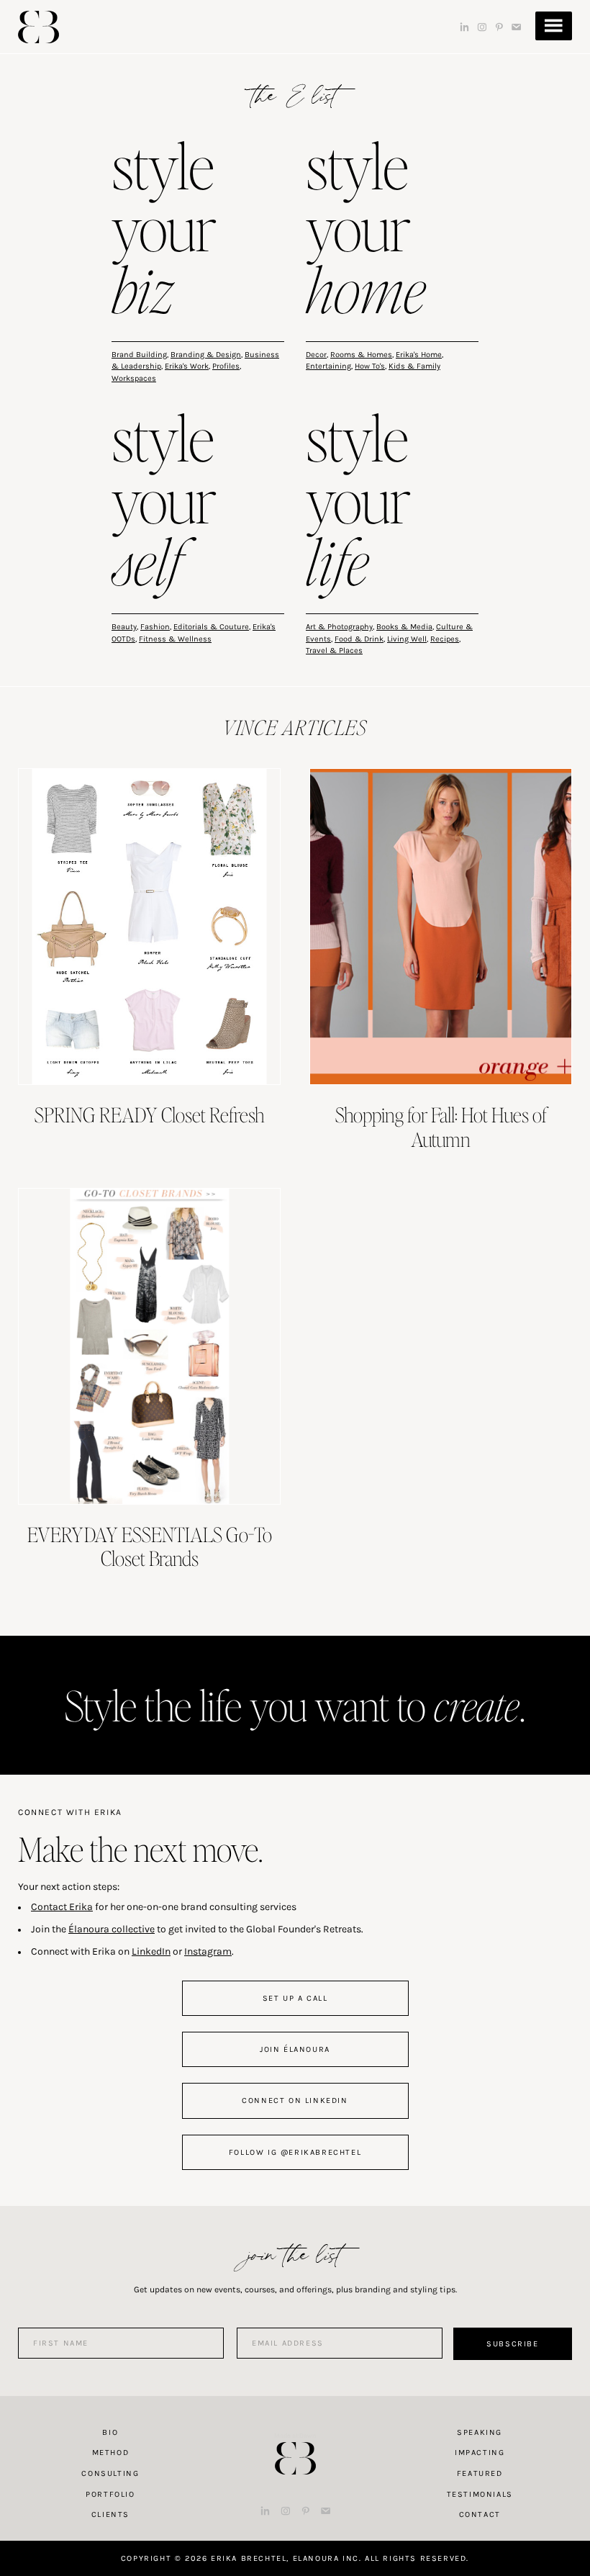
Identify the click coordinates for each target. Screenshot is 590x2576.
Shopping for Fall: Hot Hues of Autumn (441, 1127)
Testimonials (480, 2494)
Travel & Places (334, 650)
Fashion (155, 627)
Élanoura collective (112, 1929)
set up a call (295, 1998)
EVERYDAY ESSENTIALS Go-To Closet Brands (150, 1546)
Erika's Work (187, 366)
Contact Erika (62, 1907)
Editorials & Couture (211, 627)
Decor (316, 355)
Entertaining (328, 366)
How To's (370, 366)
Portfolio (110, 2494)
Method (111, 2453)
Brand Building (139, 355)
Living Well (407, 639)
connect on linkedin (295, 2100)
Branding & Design (206, 355)
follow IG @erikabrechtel (295, 2152)
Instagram (208, 1951)
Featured (480, 2473)
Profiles (226, 366)
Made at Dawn (295, 2436)
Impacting (480, 2453)
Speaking (480, 2432)
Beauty (124, 627)
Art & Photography (339, 627)
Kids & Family (414, 366)
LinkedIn (151, 1951)
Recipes (445, 639)
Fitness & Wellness (175, 639)
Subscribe (512, 2344)
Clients (110, 2514)
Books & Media (404, 627)
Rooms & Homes (361, 355)
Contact (480, 2514)
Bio (110, 2432)
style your (164, 231)
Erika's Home (419, 355)
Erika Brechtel (38, 27)
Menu (554, 26)
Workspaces (134, 378)
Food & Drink (359, 639)
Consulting (110, 2473)
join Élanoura (295, 2049)
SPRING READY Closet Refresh (150, 1114)
